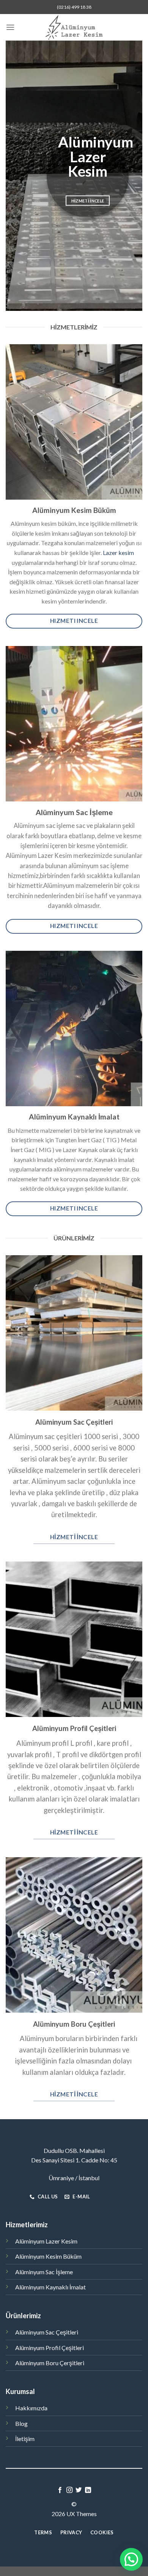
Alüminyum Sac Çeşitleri (47, 2332)
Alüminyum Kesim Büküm (48, 2256)
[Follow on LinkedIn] (88, 2490)
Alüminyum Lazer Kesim (46, 2241)
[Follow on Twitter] (79, 2490)
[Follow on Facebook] (60, 2490)
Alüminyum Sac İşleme (44, 2272)
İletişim (25, 2439)
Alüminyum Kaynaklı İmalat (50, 2287)
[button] (131, 2559)
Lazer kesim (118, 553)
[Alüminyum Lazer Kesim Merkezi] (74, 27)
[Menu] (10, 27)
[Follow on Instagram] (69, 2490)
